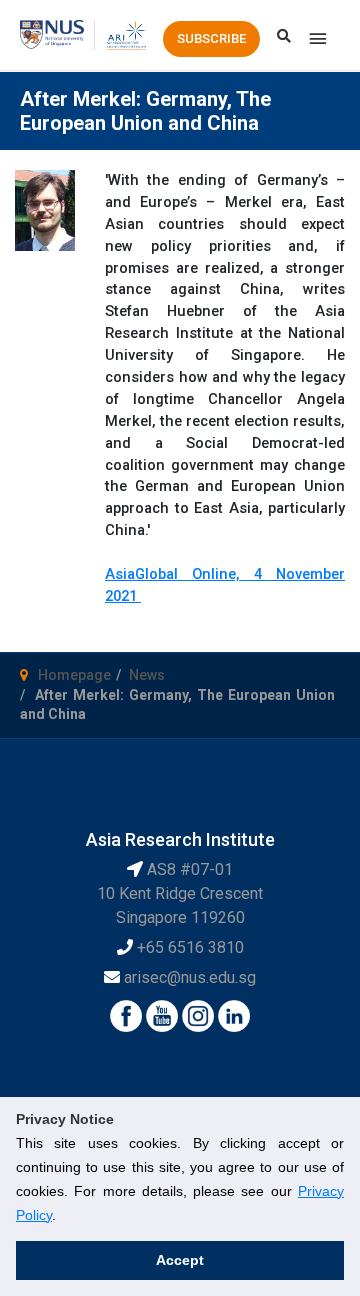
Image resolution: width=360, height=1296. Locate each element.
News (147, 675)
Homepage (74, 675)
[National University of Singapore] (52, 34)
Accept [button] (180, 1260)
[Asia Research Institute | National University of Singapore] (125, 34)
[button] (211, 39)
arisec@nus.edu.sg (190, 977)
